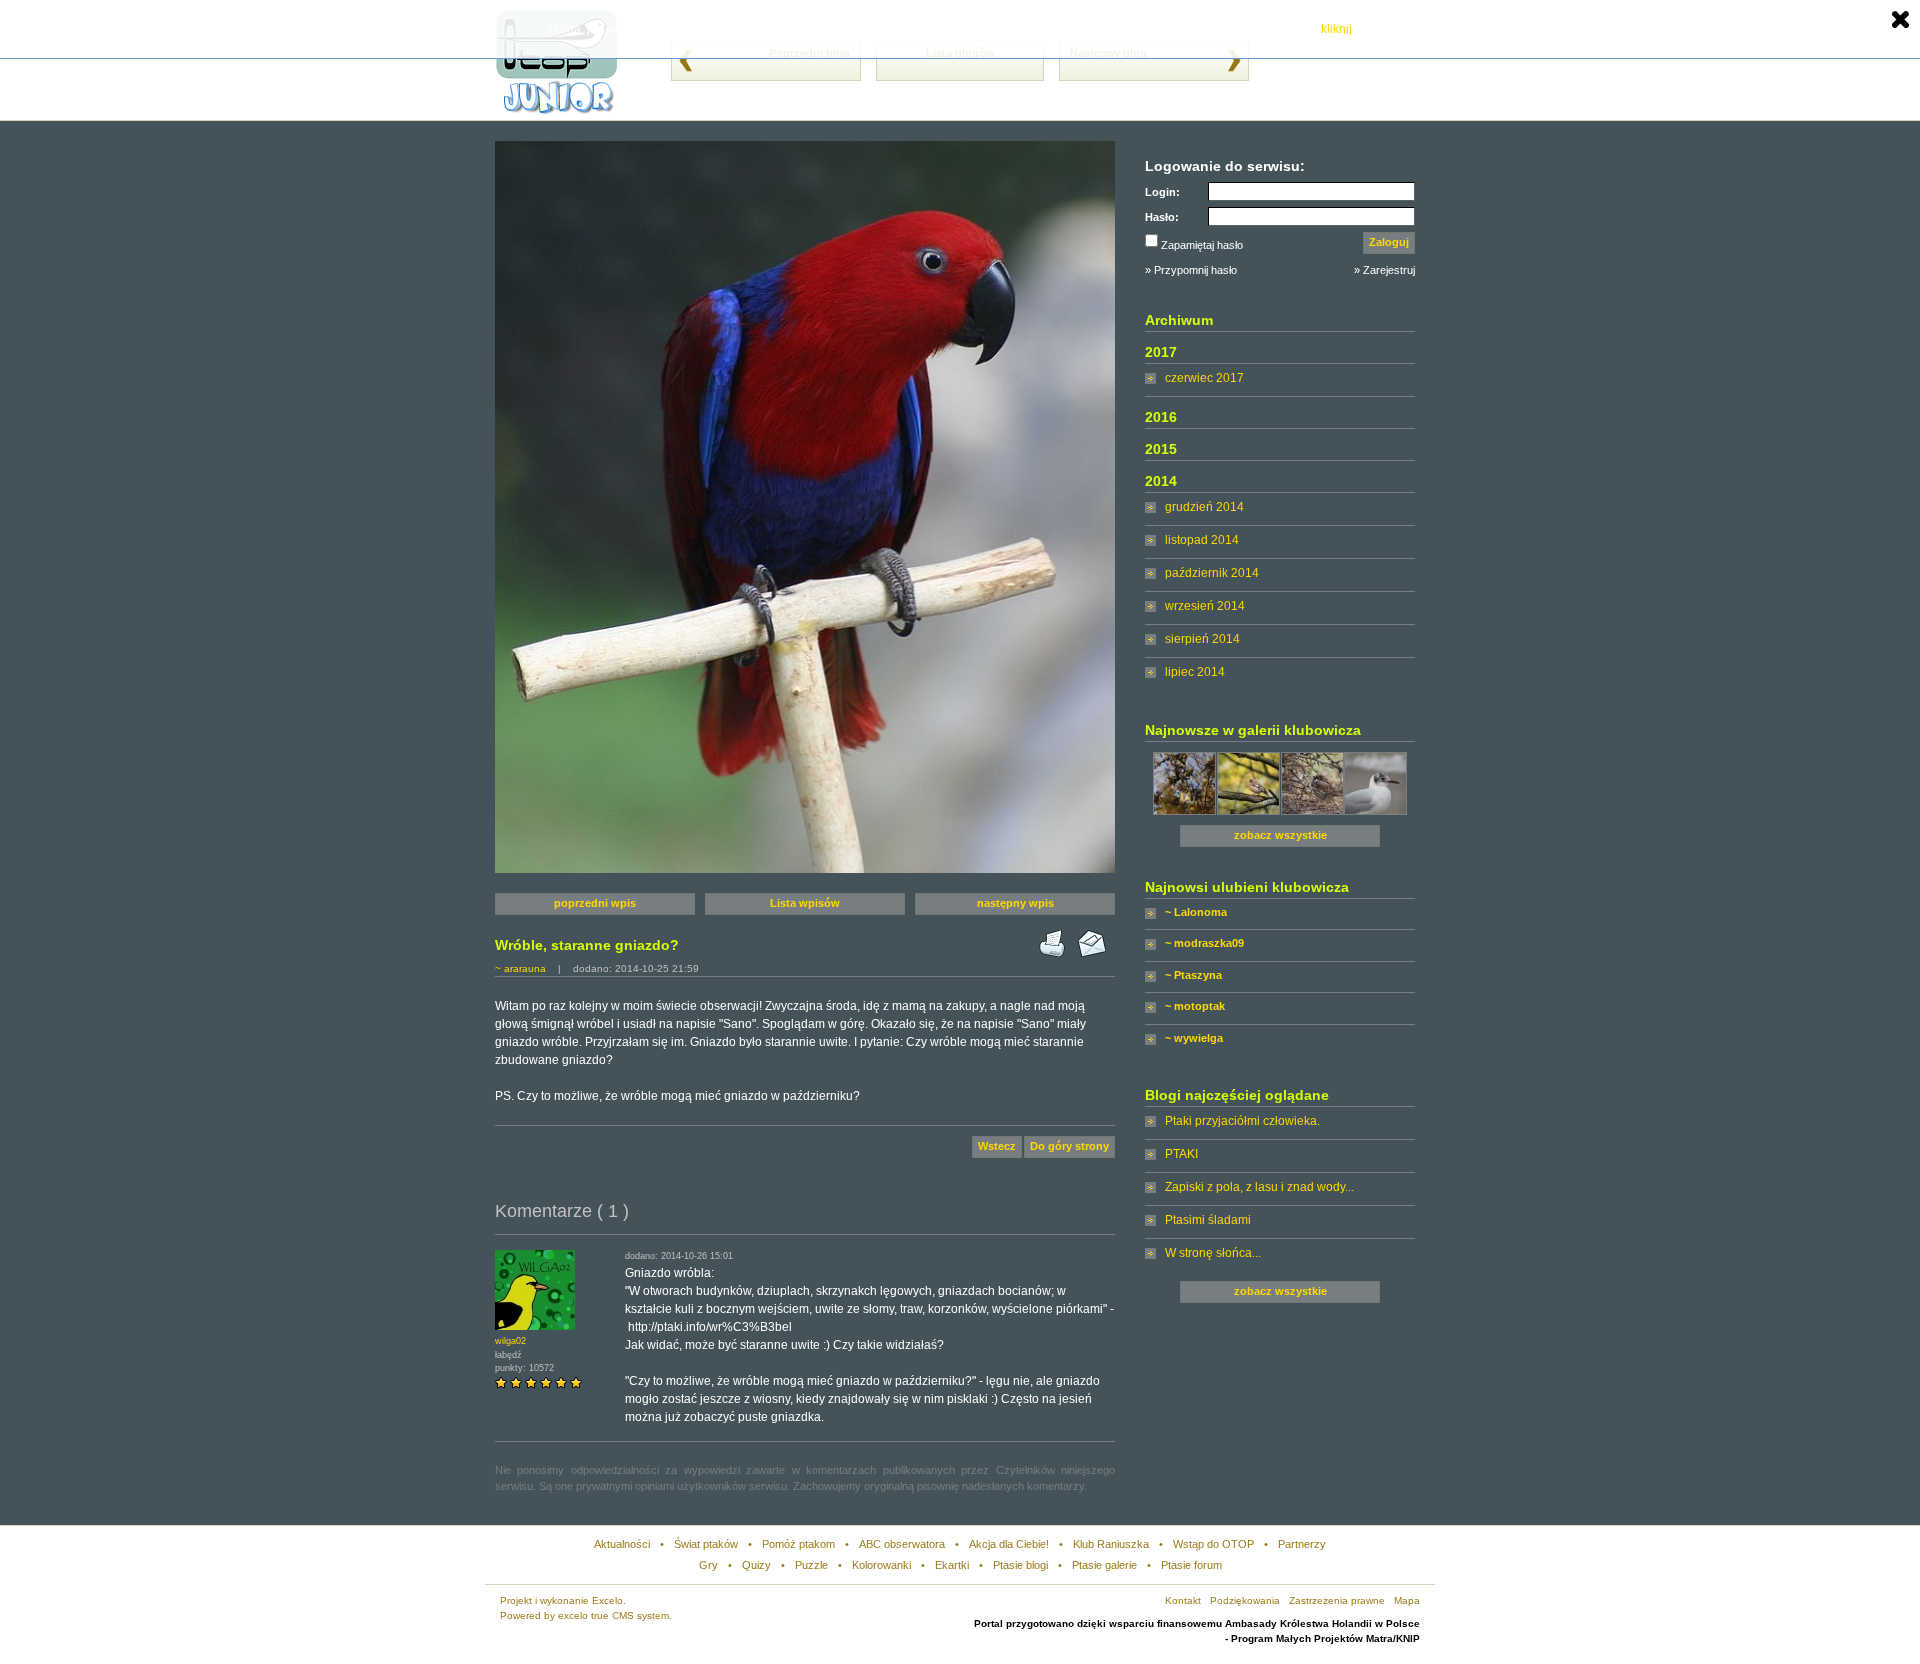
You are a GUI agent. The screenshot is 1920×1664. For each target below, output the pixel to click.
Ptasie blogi (1020, 1565)
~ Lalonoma (1196, 912)
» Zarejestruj (1384, 270)
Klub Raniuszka (1111, 1544)
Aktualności (622, 1544)
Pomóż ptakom (798, 1544)
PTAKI (1181, 1154)
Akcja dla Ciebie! (1009, 1544)
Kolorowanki (881, 1565)
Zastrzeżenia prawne (1337, 1600)
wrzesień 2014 (1205, 606)
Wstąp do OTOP (1213, 1544)
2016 (1161, 417)
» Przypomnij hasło (1191, 270)
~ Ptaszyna (1193, 975)
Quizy (756, 1565)
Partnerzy (1302, 1544)
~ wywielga (1194, 1038)
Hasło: (1162, 217)
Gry (708, 1565)
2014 (1161, 481)
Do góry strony (1069, 1146)
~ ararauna (520, 968)
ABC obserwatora (902, 1544)
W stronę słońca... (1213, 1253)
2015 (1161, 449)
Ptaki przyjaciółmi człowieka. (1242, 1121)
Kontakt (1183, 1600)
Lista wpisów (805, 903)
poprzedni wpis (595, 903)
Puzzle (811, 1565)
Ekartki (952, 1565)
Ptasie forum (1191, 1565)
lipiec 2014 (1195, 672)
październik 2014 (1212, 573)
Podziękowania (1245, 1600)
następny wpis (1015, 903)
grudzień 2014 (1204, 507)
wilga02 (510, 1341)
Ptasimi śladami (1208, 1220)
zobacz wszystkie (1280, 835)
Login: (1162, 192)
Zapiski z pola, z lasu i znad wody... (1259, 1187)
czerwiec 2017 (1204, 378)
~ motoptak (1195, 1006)
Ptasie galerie (1104, 1565)
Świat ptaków (706, 1544)
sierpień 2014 (1202, 639)
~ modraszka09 (1204, 943)
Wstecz (997, 1146)
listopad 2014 (1202, 540)
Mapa (1407, 1600)
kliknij (1336, 29)
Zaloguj (1389, 242)
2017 (1161, 352)
